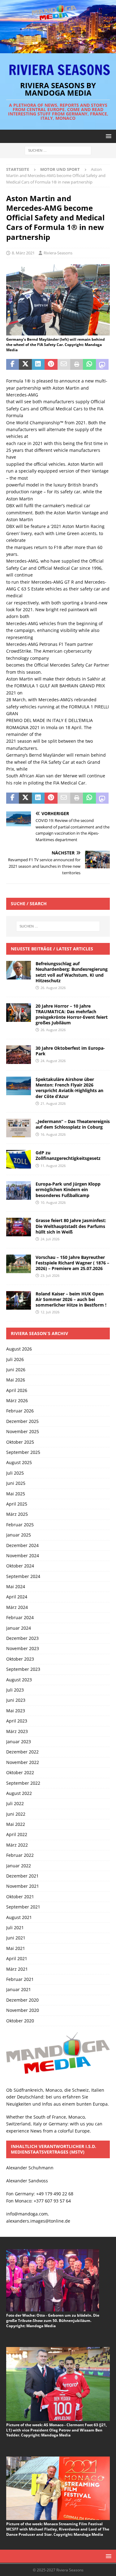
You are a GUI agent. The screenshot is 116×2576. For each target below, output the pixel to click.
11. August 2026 (53, 1166)
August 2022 (19, 1793)
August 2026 (19, 1349)
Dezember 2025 (22, 1421)
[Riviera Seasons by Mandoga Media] (58, 49)
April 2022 (17, 1834)
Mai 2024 (16, 1586)
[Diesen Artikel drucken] (77, 365)
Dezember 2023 (22, 1638)
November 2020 (23, 2010)
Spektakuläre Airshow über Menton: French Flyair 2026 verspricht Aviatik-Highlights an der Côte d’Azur (69, 1088)
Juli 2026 (15, 1359)
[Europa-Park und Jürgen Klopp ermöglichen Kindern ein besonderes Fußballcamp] (19, 1191)
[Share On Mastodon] (102, 365)
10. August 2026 (53, 1202)
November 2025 (23, 1431)
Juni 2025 (16, 1483)
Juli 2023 (15, 1690)
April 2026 (17, 1390)
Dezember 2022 (22, 1752)
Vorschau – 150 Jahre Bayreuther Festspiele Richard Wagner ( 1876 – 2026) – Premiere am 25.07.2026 (72, 1263)
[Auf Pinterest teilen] (51, 365)
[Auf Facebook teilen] (13, 365)
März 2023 (17, 1731)
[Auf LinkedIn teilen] (38, 365)
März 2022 (17, 1845)
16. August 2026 (53, 1134)
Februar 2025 (20, 1525)
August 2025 (19, 1462)
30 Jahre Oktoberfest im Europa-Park (70, 1051)
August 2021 (19, 1917)
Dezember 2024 (22, 1545)
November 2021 (23, 1886)
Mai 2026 (16, 1380)
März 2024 (17, 1607)
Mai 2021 (16, 1948)
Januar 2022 (19, 1866)
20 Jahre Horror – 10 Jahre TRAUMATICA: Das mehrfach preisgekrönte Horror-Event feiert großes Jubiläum (72, 1014)
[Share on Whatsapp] (89, 365)
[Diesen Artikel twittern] (25, 365)
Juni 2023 (16, 1700)
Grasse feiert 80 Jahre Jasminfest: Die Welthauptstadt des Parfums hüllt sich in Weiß (71, 1226)
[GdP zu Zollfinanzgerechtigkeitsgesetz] (19, 1159)
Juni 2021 (16, 1938)
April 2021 (17, 1958)
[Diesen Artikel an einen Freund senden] (64, 365)
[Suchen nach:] (58, 150)
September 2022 (23, 1783)
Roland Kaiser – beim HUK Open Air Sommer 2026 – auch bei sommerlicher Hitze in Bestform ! (71, 1299)
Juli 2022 (15, 1803)
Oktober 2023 (20, 1659)
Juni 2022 (16, 1814)
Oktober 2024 (20, 1566)
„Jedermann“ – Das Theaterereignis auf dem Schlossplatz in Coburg (73, 1124)
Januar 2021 (19, 1989)
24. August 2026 (53, 1061)
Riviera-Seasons (58, 253)
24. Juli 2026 (50, 1239)
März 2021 (17, 1969)
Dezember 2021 (22, 1876)
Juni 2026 (16, 1370)
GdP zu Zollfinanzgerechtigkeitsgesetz (68, 1155)
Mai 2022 (16, 1824)
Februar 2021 (20, 1979)
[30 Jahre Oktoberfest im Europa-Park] (19, 1055)
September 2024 (23, 1576)
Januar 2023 (19, 1742)
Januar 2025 (19, 1535)
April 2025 (17, 1504)
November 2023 (23, 1648)
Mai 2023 (16, 1711)
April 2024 (17, 1597)
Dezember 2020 (22, 2000)
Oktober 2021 (20, 1897)
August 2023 (19, 1680)
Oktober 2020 (20, 2021)
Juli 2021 (15, 1928)
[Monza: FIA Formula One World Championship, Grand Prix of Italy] (58, 332)
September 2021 (23, 1907)
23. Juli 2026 (50, 1275)
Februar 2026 (20, 1411)
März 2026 (17, 1400)
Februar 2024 (20, 1617)
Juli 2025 (15, 1473)
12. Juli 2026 (50, 1312)
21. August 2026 (53, 1103)
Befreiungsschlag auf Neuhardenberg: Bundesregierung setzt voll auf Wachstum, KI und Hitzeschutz (72, 972)
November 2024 (23, 1556)
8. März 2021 (23, 253)
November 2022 (23, 1762)
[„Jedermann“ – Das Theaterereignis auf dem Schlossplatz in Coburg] (19, 1128)
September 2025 (23, 1452)
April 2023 (17, 1721)
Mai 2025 (16, 1494)
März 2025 (17, 1514)
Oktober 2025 (20, 1442)
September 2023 (23, 1669)
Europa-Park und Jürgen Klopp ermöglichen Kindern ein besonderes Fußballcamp (68, 1189)
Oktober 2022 (20, 1772)
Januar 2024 (19, 1628)
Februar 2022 (20, 1855)
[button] (107, 136)
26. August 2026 (53, 988)
